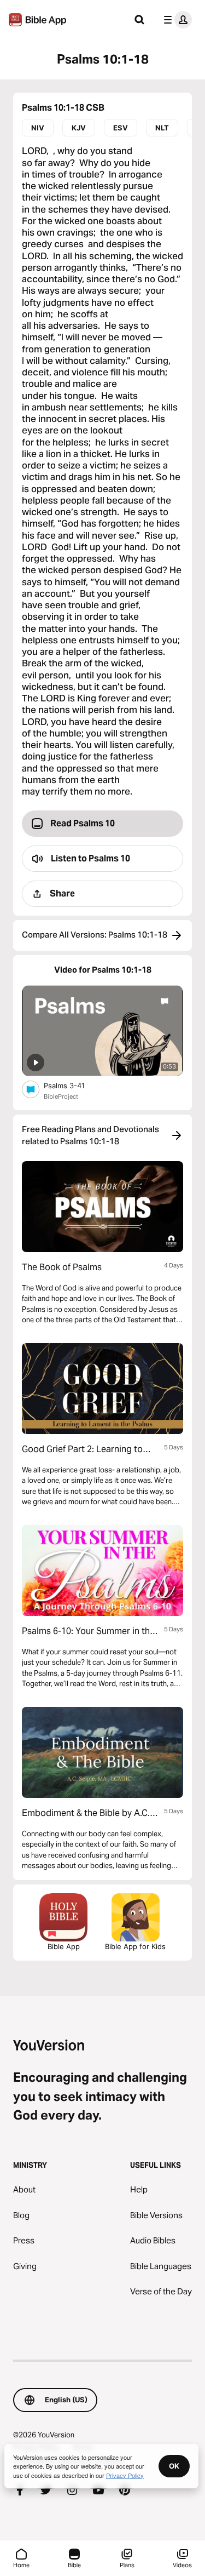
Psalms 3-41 (74, 1085)
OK (174, 2466)
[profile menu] (175, 20)
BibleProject (61, 1096)
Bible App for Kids (135, 1946)
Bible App (64, 1946)
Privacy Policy (125, 2475)
